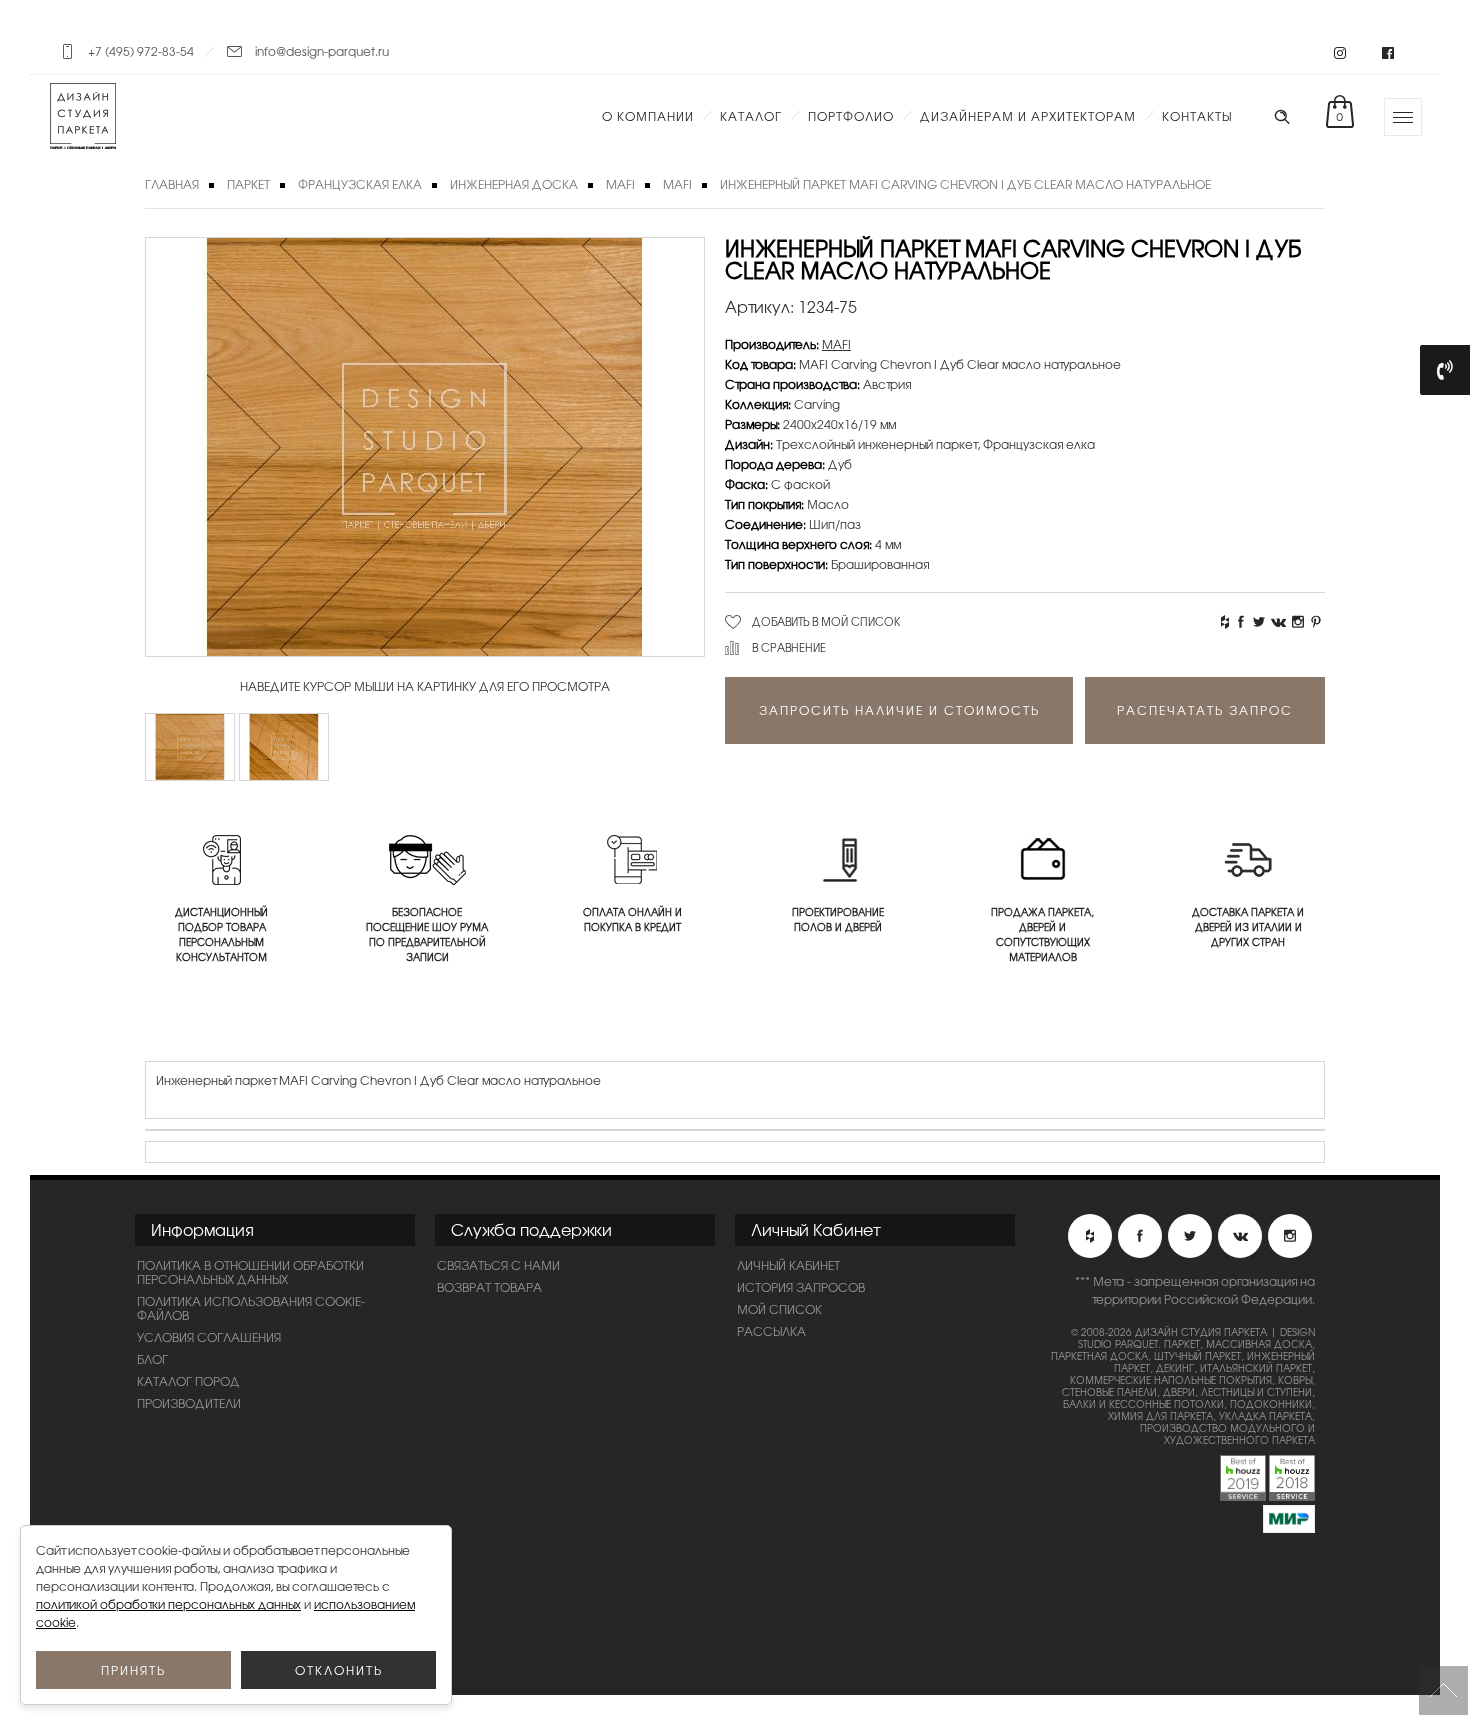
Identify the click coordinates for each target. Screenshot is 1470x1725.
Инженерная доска (514, 184)
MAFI (620, 184)
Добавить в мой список (826, 621)
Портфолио (851, 116)
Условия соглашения (209, 1337)
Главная (172, 184)
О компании (648, 116)
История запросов (801, 1287)
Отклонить (339, 1670)
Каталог (751, 116)
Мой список (779, 1309)
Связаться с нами (498, 1265)
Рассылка (771, 1331)
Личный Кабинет (788, 1265)
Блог (152, 1359)
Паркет (248, 184)
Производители (189, 1403)
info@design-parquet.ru (322, 51)
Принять (133, 1670)
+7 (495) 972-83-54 (141, 51)
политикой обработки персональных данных (168, 1604)
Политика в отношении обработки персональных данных (250, 1272)
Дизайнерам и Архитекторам (1028, 116)
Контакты (1197, 116)
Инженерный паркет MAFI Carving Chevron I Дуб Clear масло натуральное (965, 184)
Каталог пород (188, 1381)
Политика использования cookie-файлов (251, 1308)
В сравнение (789, 647)
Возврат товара (489, 1287)
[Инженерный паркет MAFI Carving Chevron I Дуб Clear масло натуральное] (190, 747)
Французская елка (360, 184)
